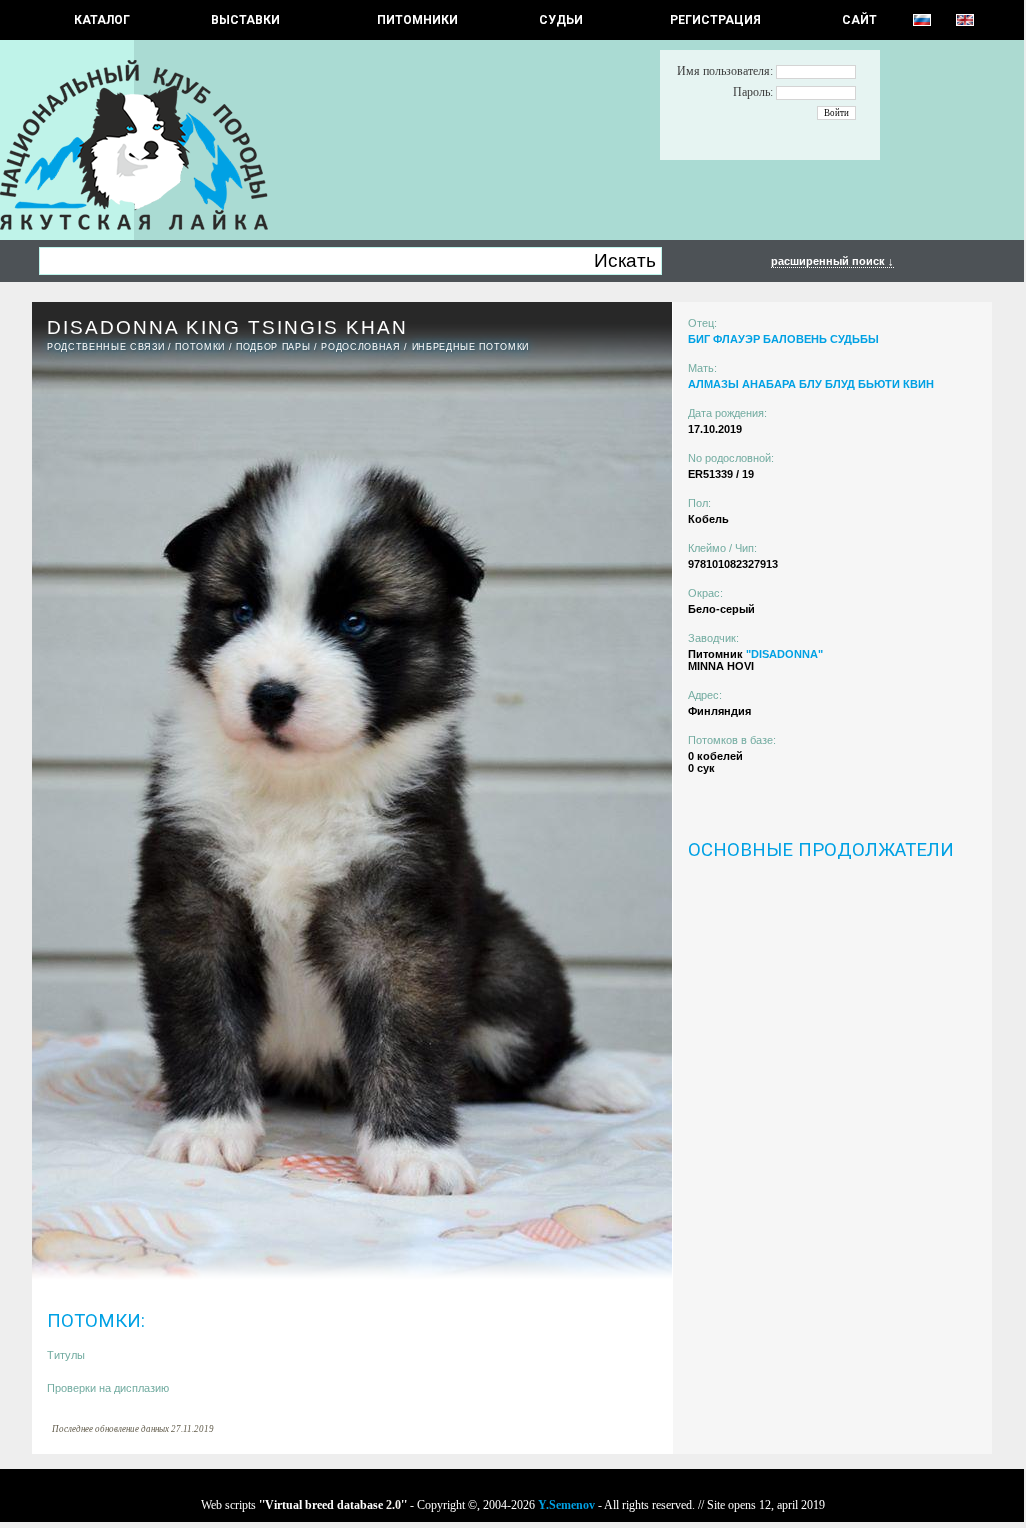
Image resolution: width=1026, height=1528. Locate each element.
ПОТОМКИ (200, 347)
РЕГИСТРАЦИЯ (715, 20)
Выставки (245, 20)
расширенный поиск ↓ (832, 261)
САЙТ (859, 20)
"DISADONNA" (784, 654)
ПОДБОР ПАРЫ (273, 347)
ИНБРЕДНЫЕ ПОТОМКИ (470, 347)
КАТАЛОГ (102, 20)
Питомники (417, 20)
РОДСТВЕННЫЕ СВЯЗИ (105, 347)
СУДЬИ (561, 20)
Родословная (360, 347)
